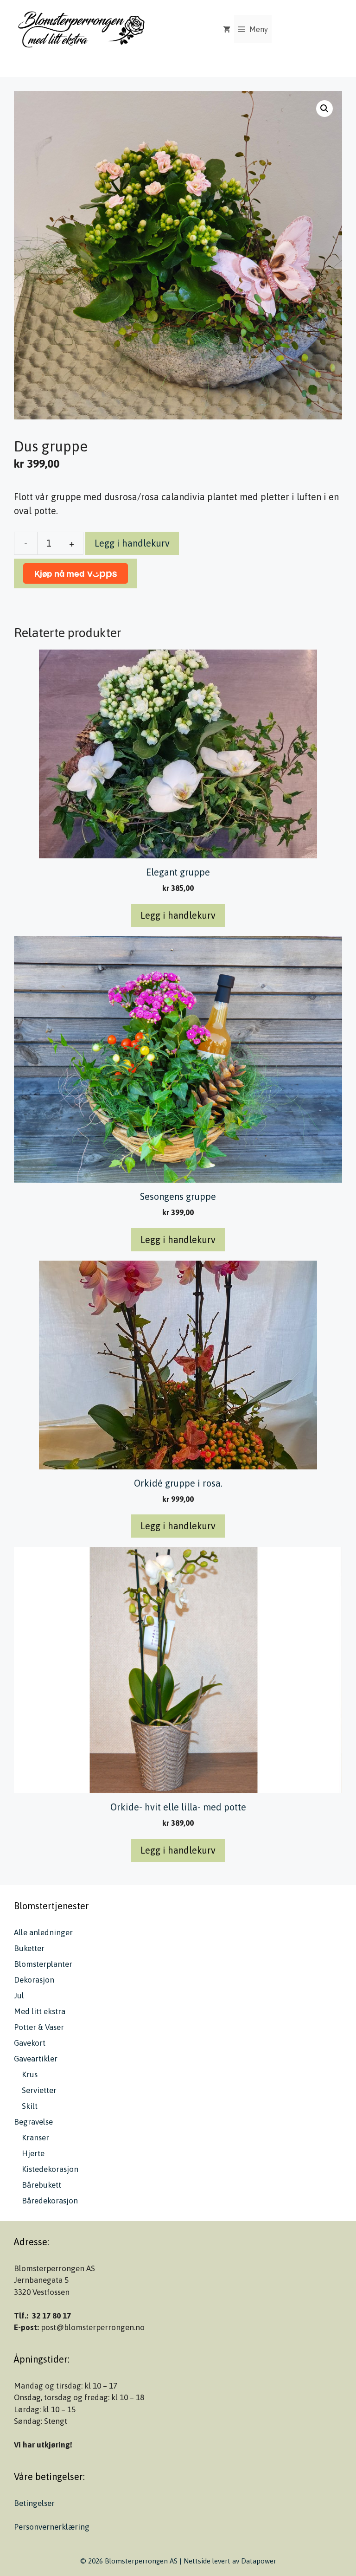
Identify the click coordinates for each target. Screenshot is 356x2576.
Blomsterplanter (43, 1964)
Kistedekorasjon (50, 2169)
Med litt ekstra (40, 2011)
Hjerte (33, 2153)
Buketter (29, 1948)
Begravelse (33, 2122)
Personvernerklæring (52, 2527)
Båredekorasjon (50, 2201)
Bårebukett (41, 2185)
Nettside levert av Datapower (230, 2561)
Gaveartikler (36, 2059)
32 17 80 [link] (46, 2316)
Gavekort (30, 2043)
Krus (30, 2074)
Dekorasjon (34, 1980)
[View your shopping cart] (227, 29)
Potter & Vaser (39, 2027)
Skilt (30, 2106)
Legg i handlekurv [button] (178, 915)
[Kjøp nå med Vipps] (76, 573)
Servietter (39, 2090)
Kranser (35, 2138)
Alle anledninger (43, 1932)
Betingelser (34, 2503)
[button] (324, 109)
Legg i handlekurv (132, 543)
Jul (19, 1996)
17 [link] (67, 2316)
